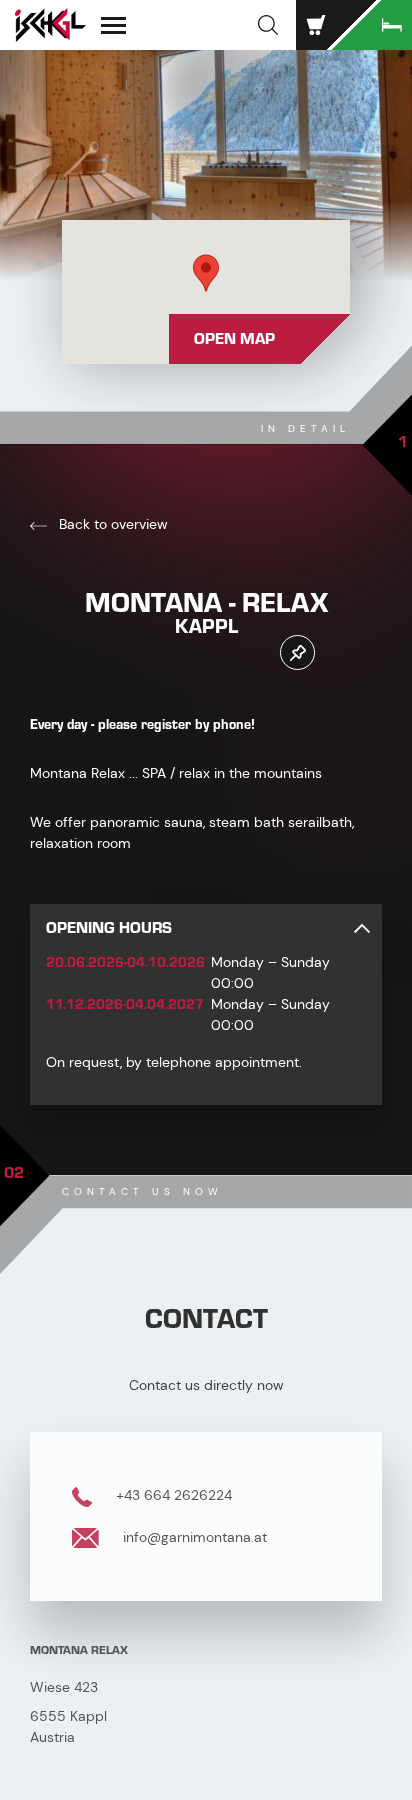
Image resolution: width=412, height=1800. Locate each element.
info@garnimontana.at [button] (193, 1537)
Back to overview (111, 524)
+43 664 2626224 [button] (172, 1495)
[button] (268, 25)
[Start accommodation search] (372, 25)
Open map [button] (234, 339)
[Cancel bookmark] (297, 652)
